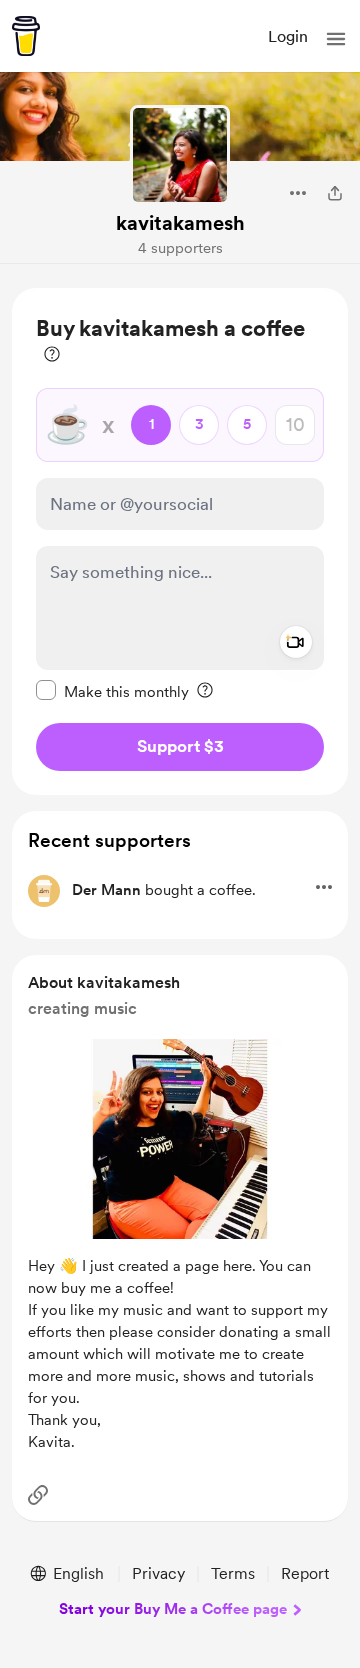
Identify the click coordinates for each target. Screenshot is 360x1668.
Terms (233, 1573)
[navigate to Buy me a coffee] (26, 36)
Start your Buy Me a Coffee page (173, 1609)
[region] (180, 541)
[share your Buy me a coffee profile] (335, 193)
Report (305, 1573)
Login (288, 36)
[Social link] (38, 1495)
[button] (336, 39)
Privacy (158, 1573)
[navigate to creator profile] (180, 155)
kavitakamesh (180, 223)
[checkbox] (112, 691)
